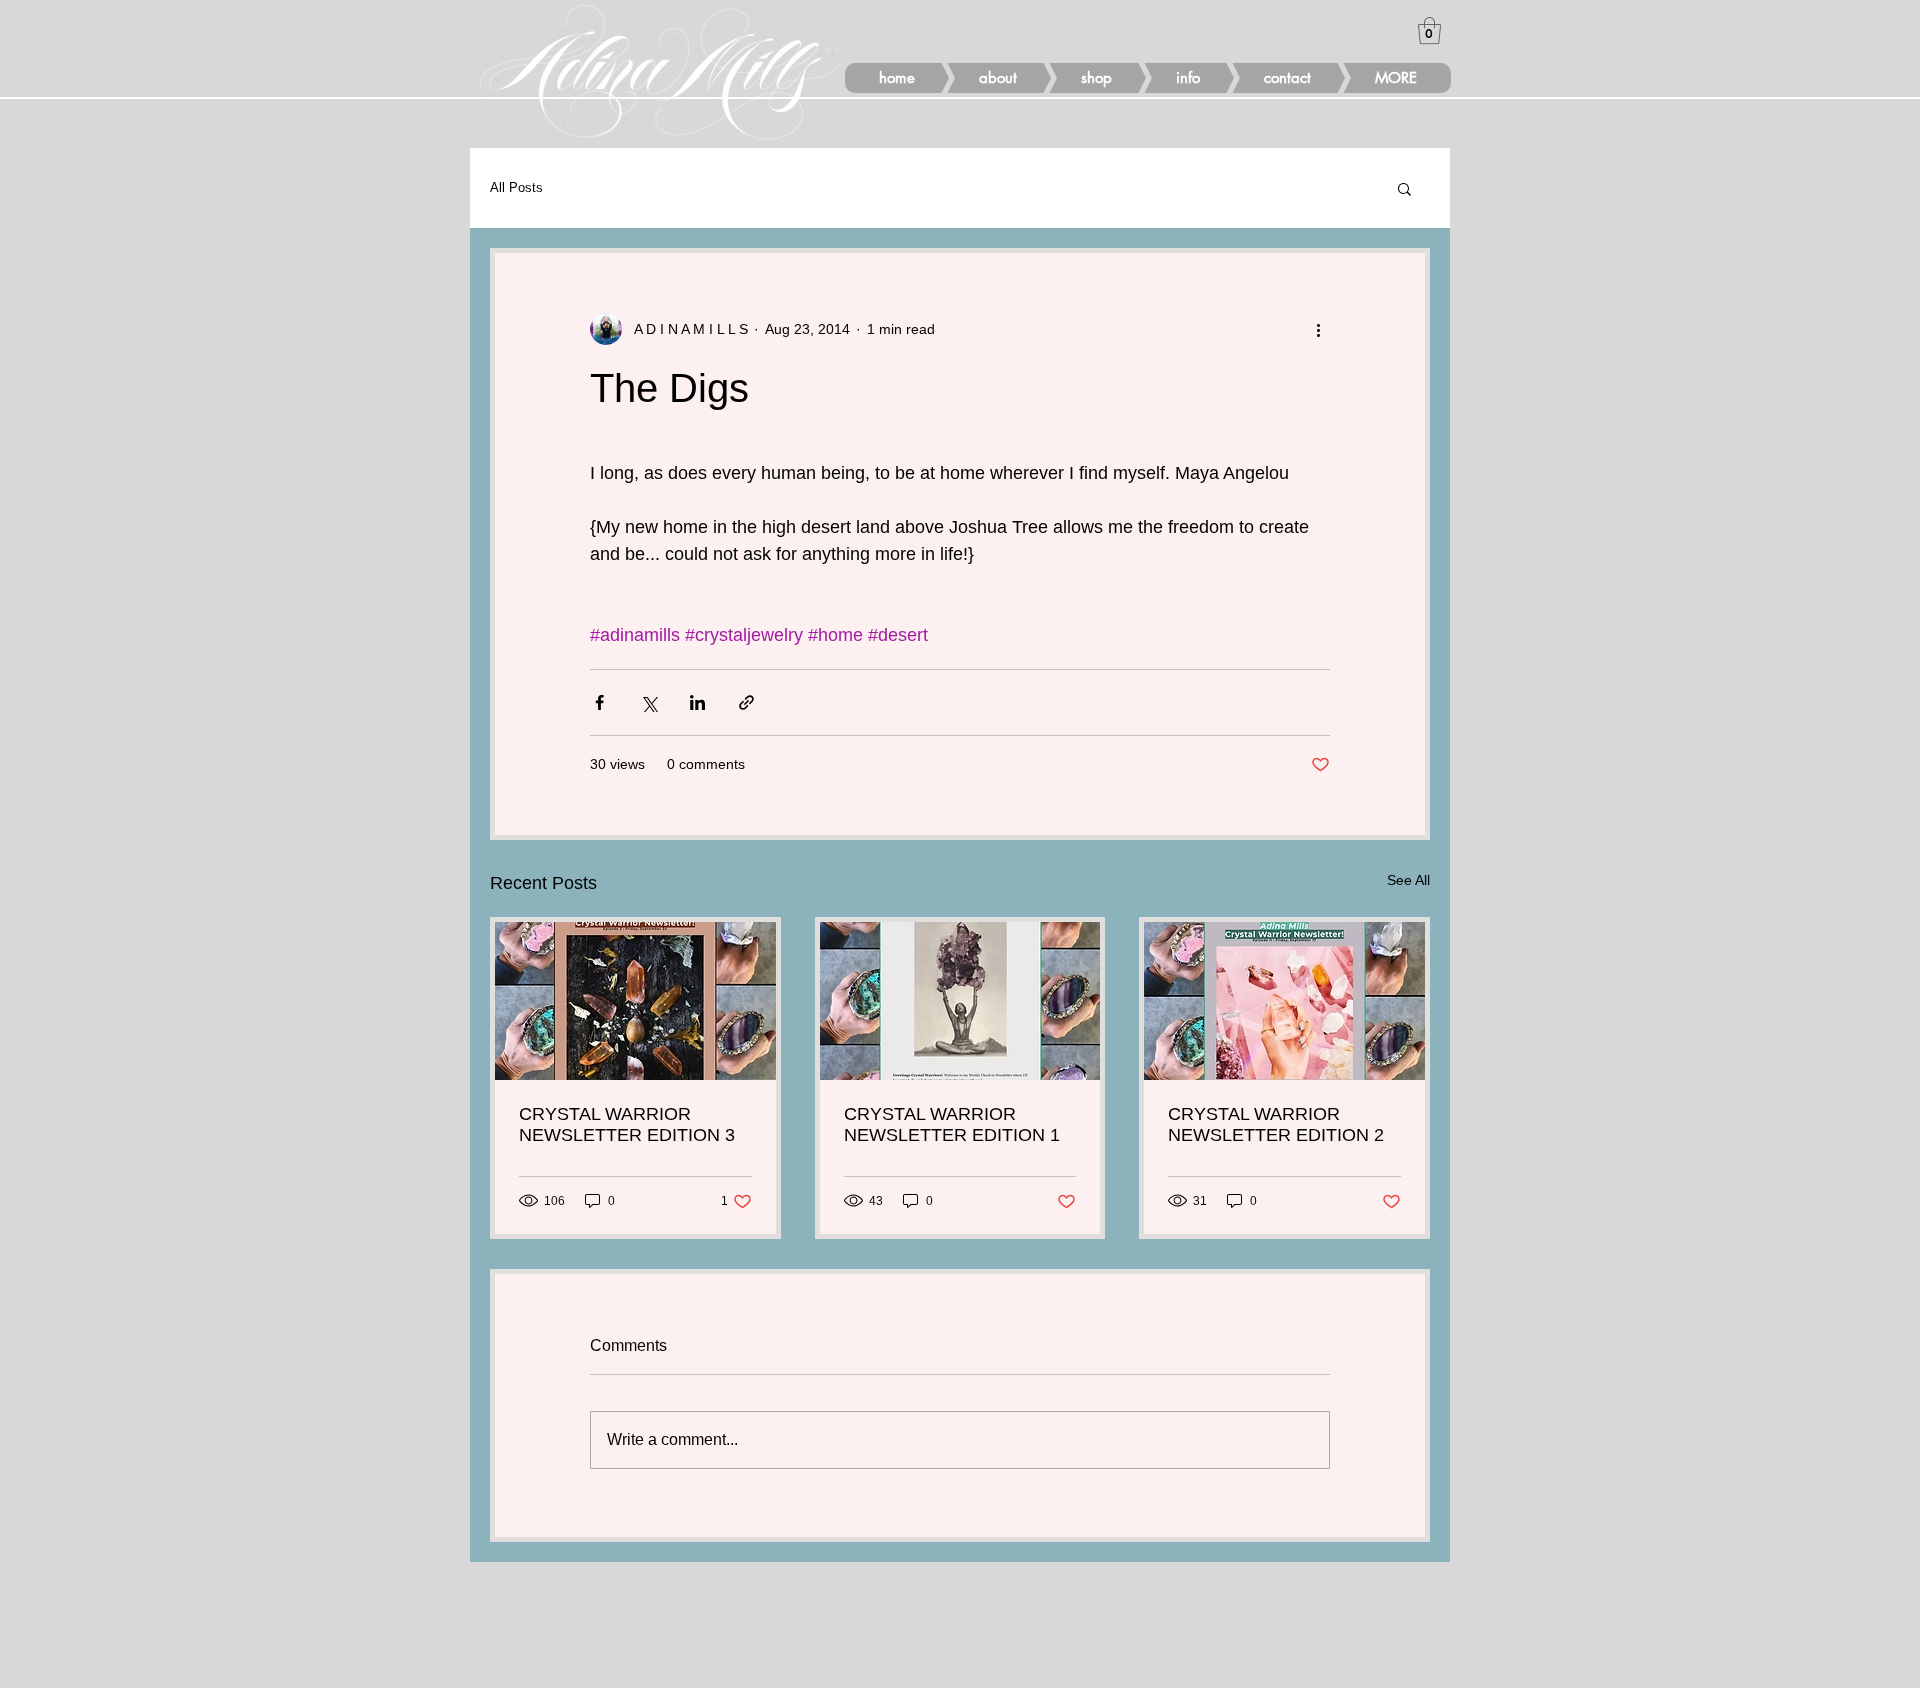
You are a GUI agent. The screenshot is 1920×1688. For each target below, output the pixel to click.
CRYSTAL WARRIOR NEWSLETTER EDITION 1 (952, 1124)
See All (1408, 880)
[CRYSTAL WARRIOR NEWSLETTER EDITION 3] (635, 1001)
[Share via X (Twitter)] (648, 702)
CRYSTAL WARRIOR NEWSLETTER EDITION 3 (627, 1124)
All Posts (516, 187)
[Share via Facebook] (599, 702)
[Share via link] (746, 702)
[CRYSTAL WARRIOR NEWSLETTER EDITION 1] (960, 1001)
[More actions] (1318, 329)
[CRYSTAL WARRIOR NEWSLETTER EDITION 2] (1284, 1001)
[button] (1429, 30)
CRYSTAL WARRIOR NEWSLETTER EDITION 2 (1276, 1124)
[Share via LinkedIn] (697, 702)
